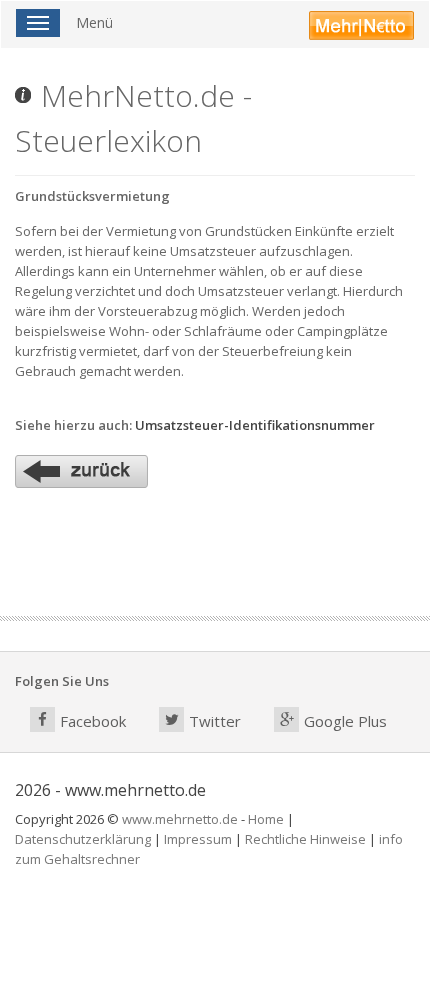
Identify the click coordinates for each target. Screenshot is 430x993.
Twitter (215, 721)
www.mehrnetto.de (180, 819)
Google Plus (345, 721)
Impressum (198, 839)
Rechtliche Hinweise (305, 839)
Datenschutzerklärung (83, 839)
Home (266, 819)
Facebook (93, 721)
